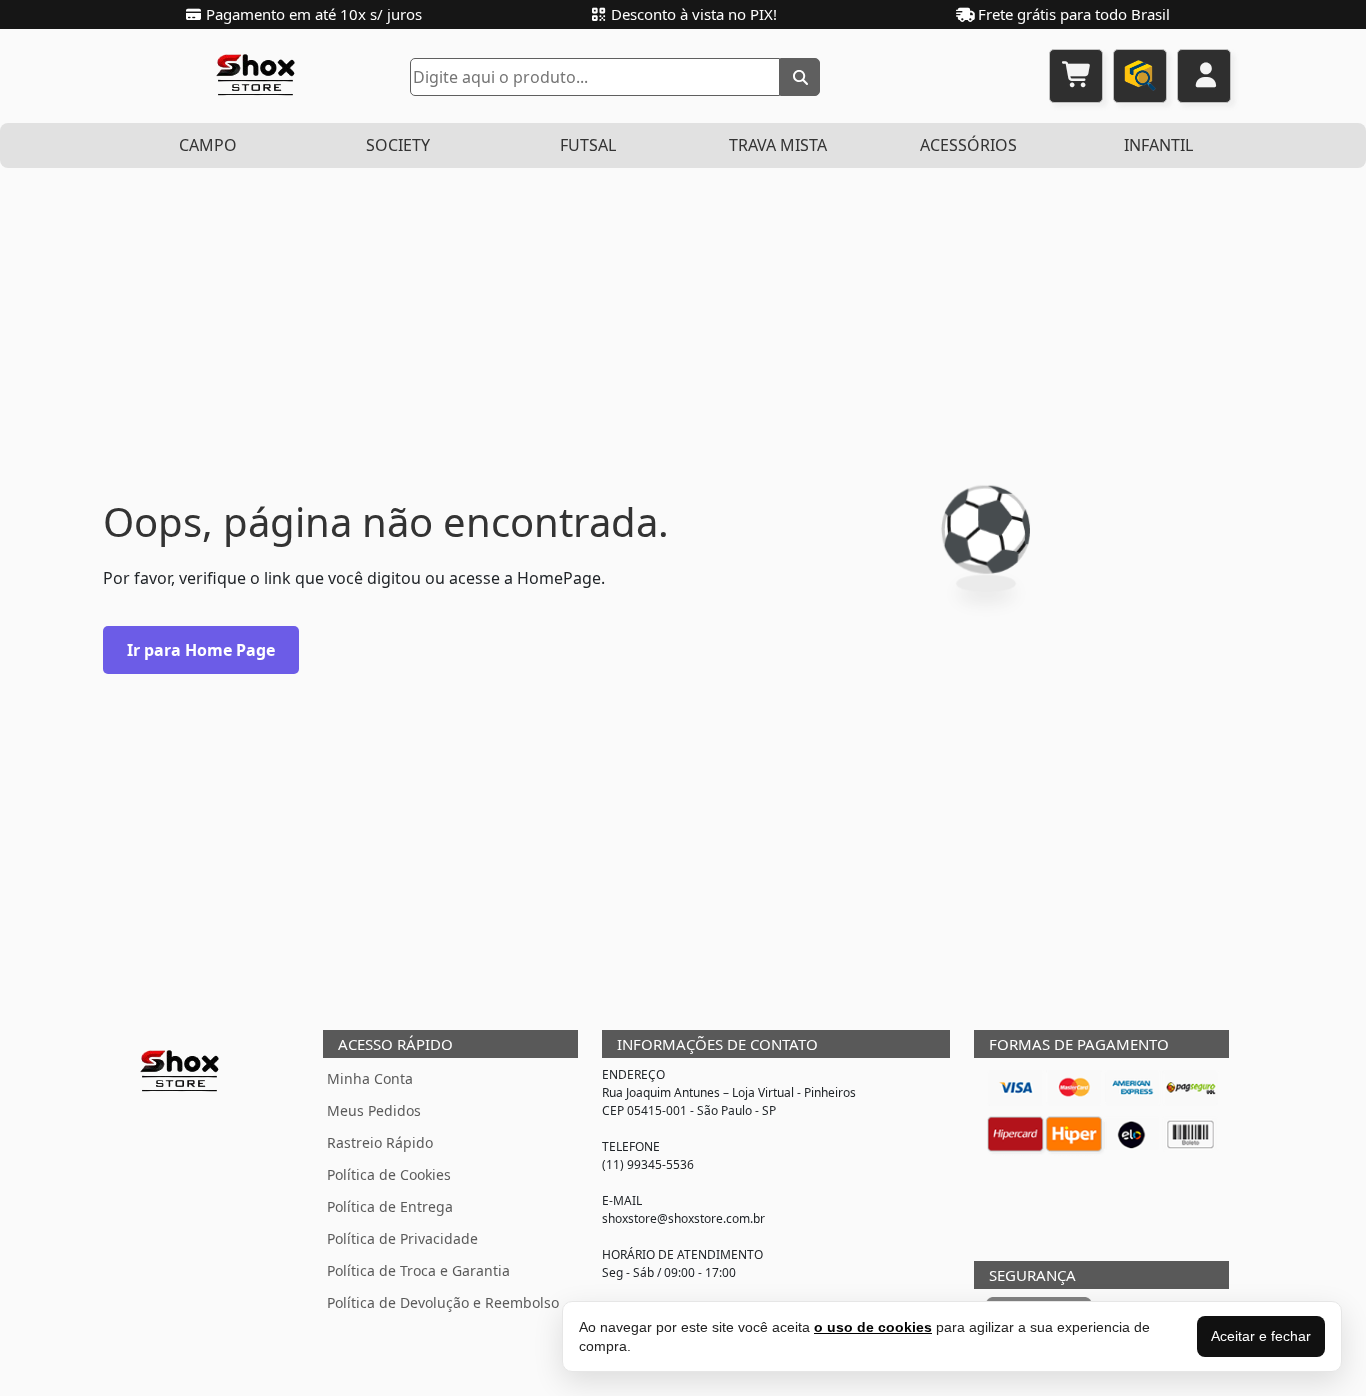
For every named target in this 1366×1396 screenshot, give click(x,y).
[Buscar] (800, 77)
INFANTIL (1158, 145)
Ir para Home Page (201, 650)
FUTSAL (588, 145)
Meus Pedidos (374, 1110)
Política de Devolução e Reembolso (443, 1302)
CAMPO (208, 145)
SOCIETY (398, 145)
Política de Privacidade (402, 1238)
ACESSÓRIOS (968, 145)
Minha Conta (370, 1078)
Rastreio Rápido (380, 1142)
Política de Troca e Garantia (418, 1270)
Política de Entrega (390, 1206)
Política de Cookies (389, 1174)
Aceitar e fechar (1261, 1336)
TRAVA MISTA (778, 145)
